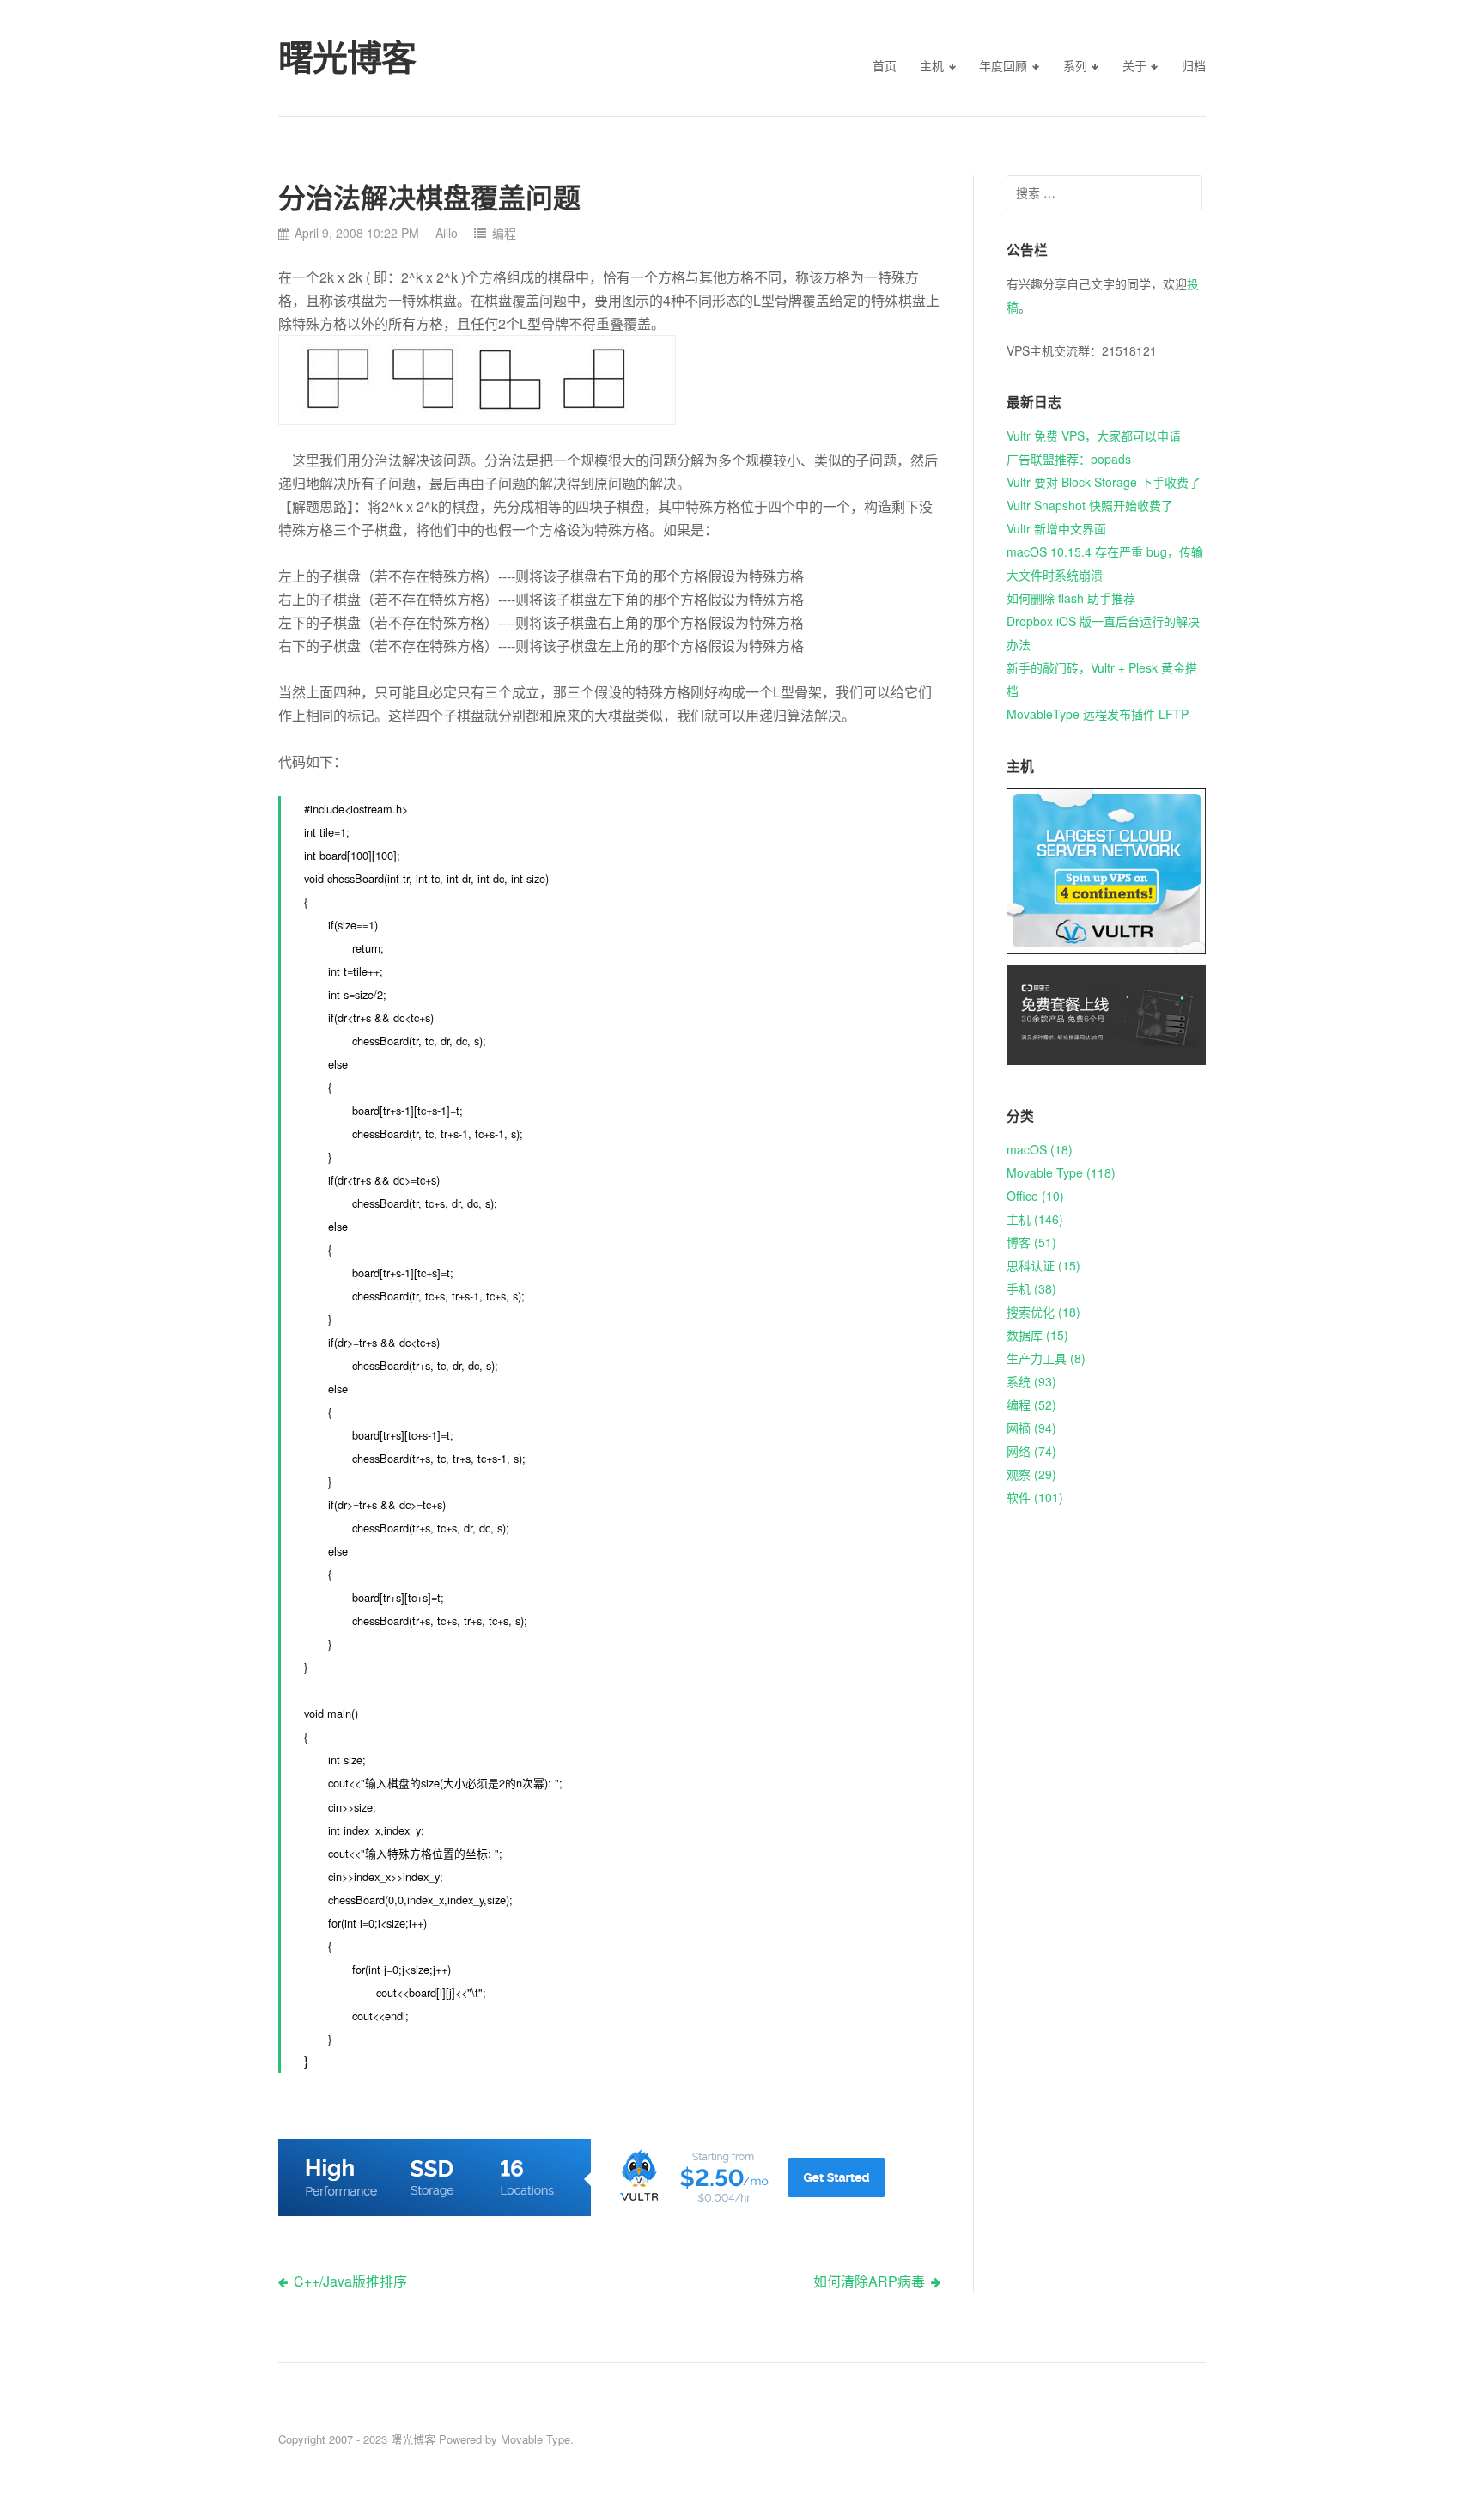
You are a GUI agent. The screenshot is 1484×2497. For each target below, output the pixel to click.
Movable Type (535, 2439)
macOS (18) (1040, 1149)
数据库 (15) (1037, 1335)
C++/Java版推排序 (350, 2281)
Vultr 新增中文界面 (1056, 528)
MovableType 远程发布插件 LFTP (1098, 714)
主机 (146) (1035, 1219)
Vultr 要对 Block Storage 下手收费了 (1104, 482)
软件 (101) (1035, 1497)
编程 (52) (1031, 1404)
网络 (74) (1031, 1451)
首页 (885, 65)
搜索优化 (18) (1043, 1312)
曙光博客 (413, 2439)
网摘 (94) (1031, 1428)
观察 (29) (1031, 1474)
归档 (1194, 65)
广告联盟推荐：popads (1069, 459)
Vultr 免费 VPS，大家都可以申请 (1094, 435)
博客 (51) (1031, 1242)
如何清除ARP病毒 (869, 2281)
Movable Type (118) (1061, 1172)
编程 (504, 233)
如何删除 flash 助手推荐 (1071, 598)
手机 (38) (1031, 1288)
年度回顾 (1003, 65)
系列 (1075, 65)
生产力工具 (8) (1046, 1358)
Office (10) (1035, 1196)
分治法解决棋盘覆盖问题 (429, 198)
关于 (1134, 65)
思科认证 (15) (1043, 1265)
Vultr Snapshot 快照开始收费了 (1090, 505)
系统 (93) (1031, 1381)
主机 (932, 65)
